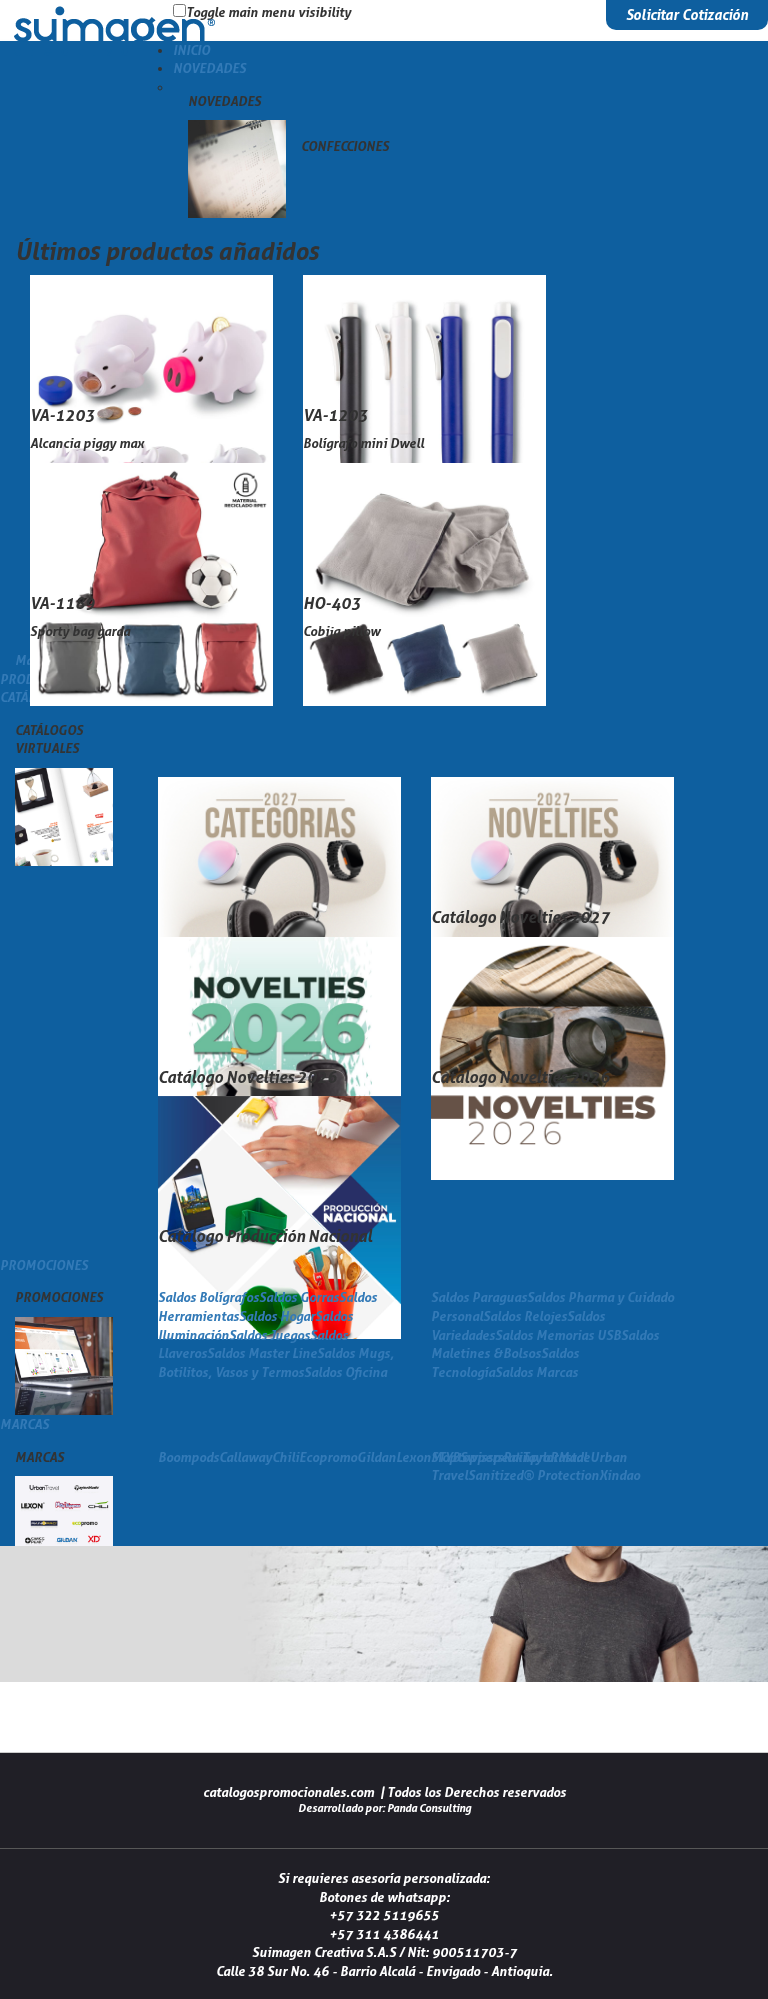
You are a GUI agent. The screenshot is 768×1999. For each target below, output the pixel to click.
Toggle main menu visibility (268, 12)
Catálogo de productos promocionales (115, 54)
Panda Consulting (429, 1808)
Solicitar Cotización (687, 14)
